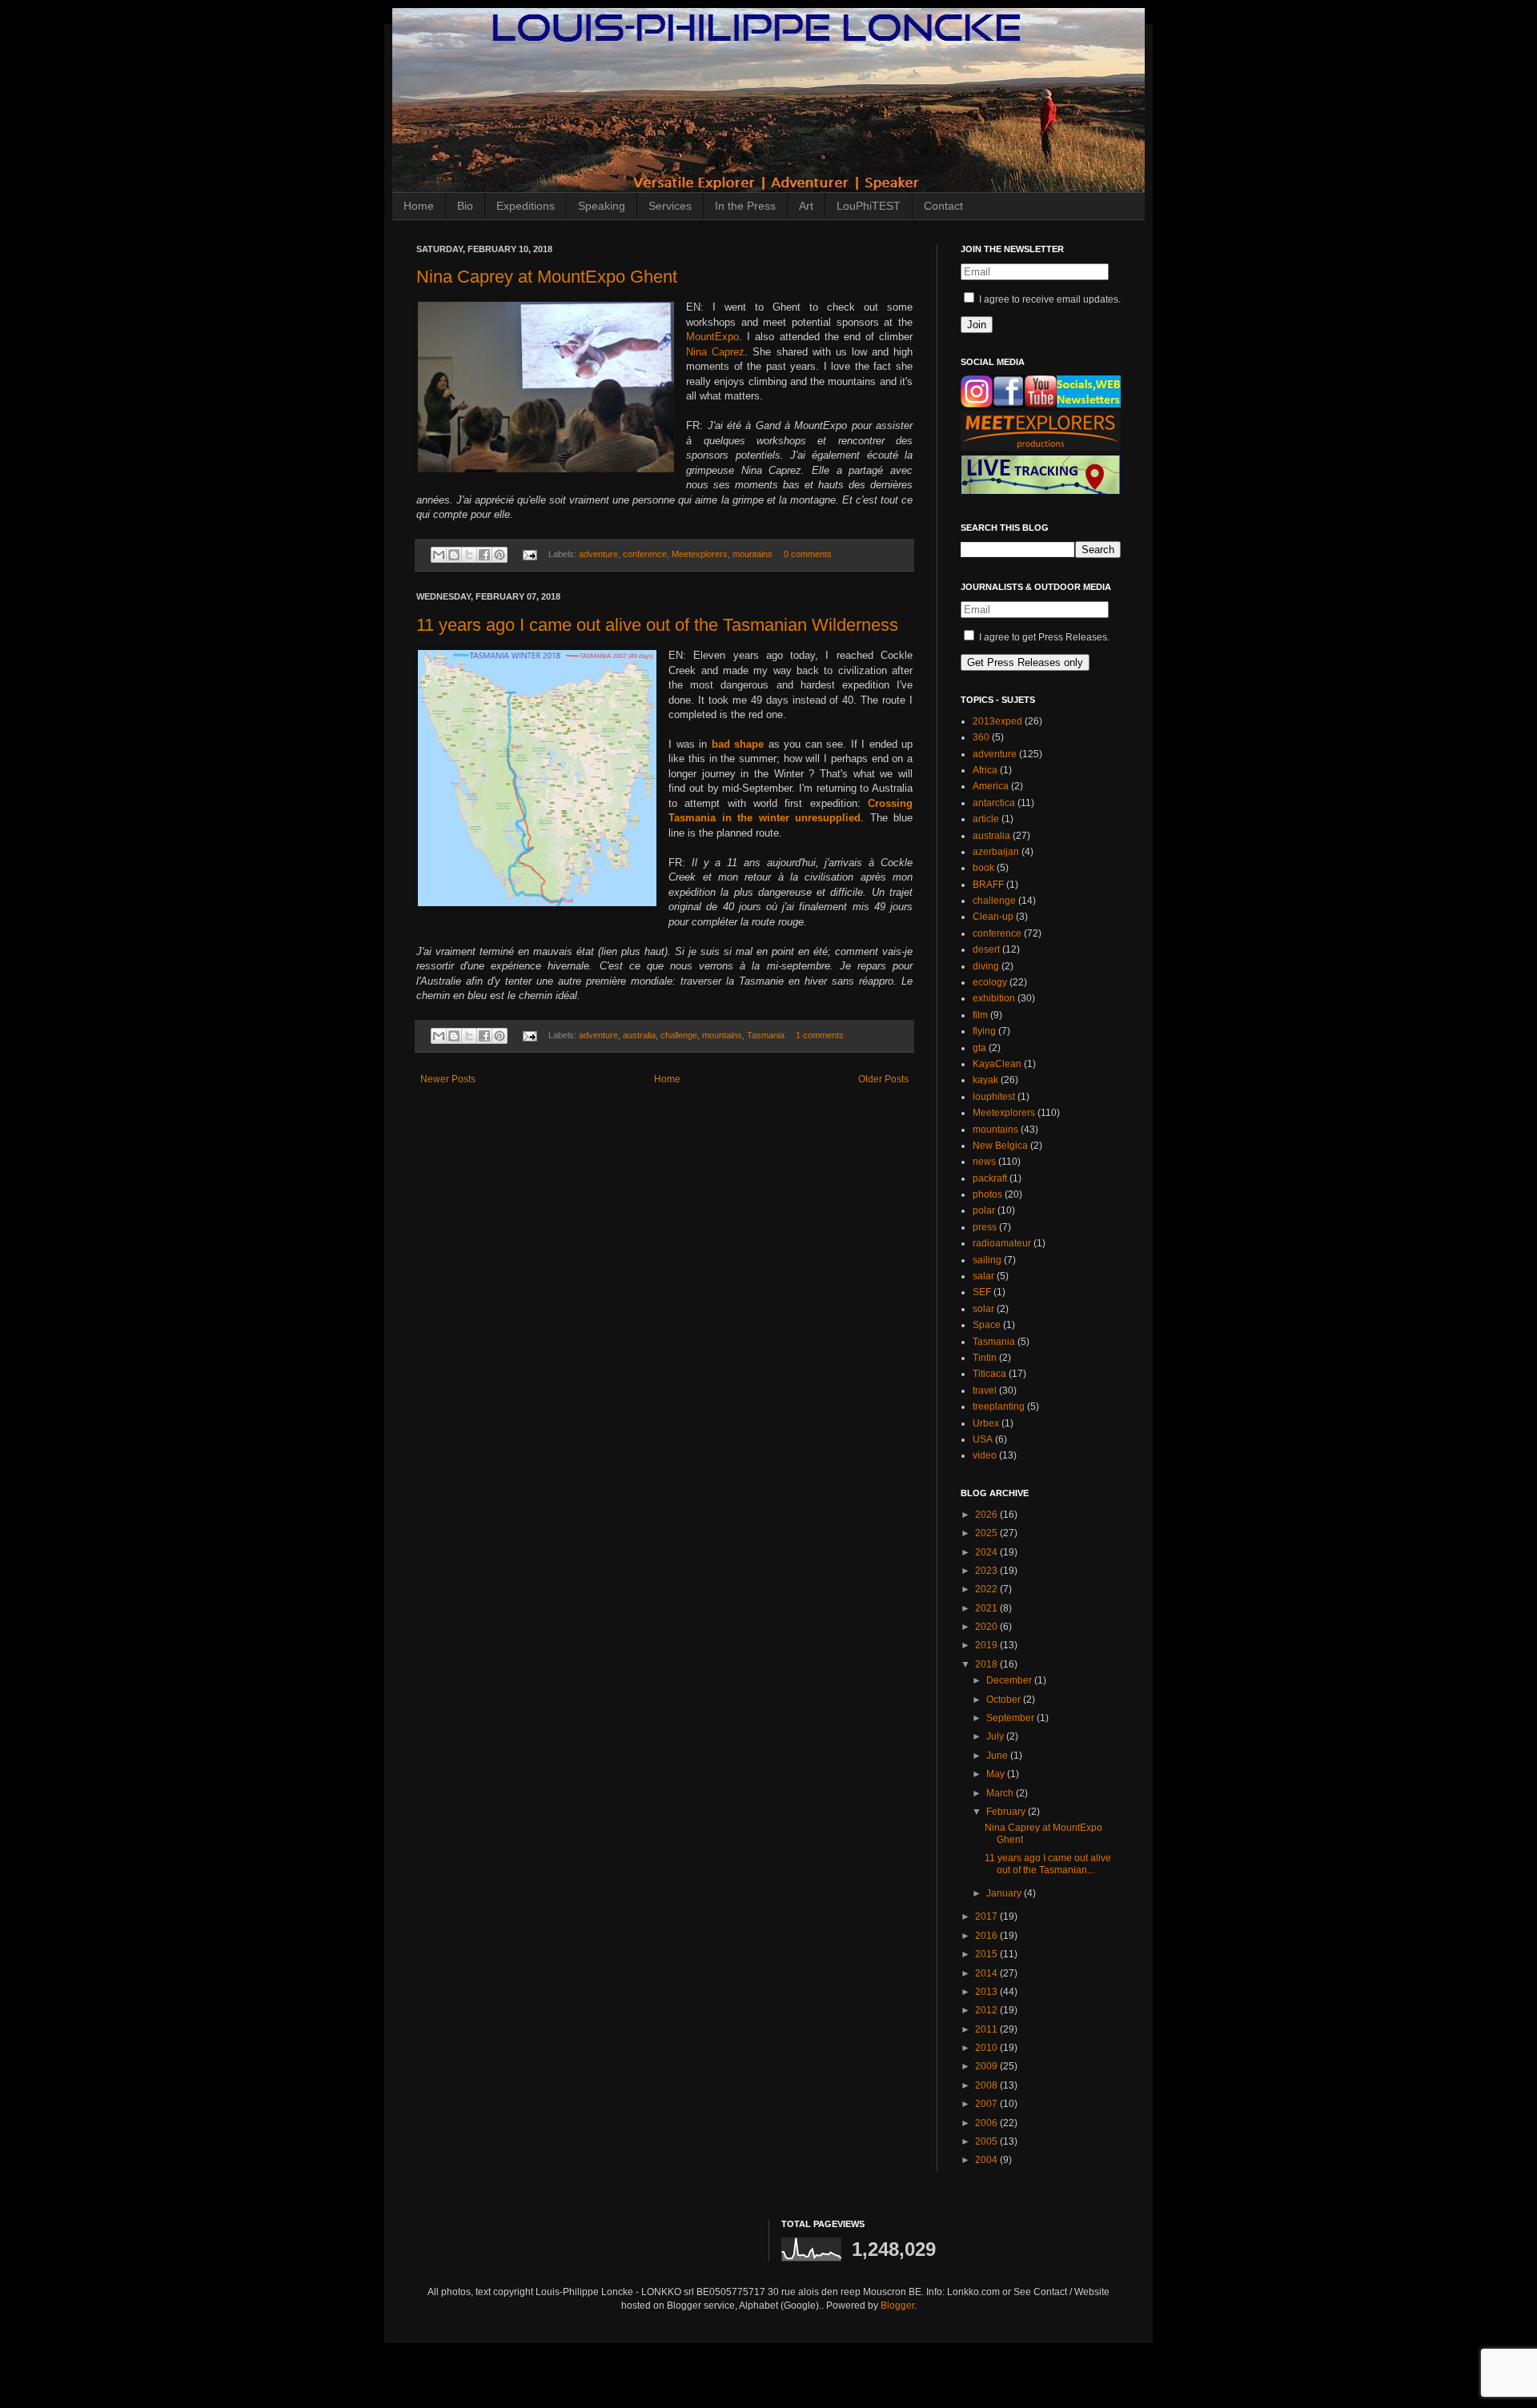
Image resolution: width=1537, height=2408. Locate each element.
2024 (987, 1552)
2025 (987, 1533)
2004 (987, 2160)
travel (985, 1391)
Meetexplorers (700, 554)
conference (645, 554)
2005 (987, 2141)
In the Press (745, 206)
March (1001, 1793)
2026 (987, 1515)
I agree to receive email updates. (1049, 299)
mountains (752, 554)
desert (986, 949)
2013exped (997, 721)
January (1005, 1893)
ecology (990, 982)
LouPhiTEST (869, 206)
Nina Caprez (715, 352)
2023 (987, 1571)
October (1005, 1700)
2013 (987, 1992)
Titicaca (989, 1374)
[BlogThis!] (454, 555)
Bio (465, 206)
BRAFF (988, 885)
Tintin (985, 1358)
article (986, 819)
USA (983, 1439)
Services (670, 206)
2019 (987, 1645)
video (985, 1455)
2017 (987, 1916)
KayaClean (997, 1064)
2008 (987, 2085)
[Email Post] (529, 554)
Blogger (897, 2306)
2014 (987, 1973)
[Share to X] (469, 555)
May (997, 1774)
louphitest (994, 1097)
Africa (985, 770)
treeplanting (999, 1407)
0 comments (808, 554)
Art (806, 206)
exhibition (994, 998)
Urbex (986, 1423)
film (980, 1015)
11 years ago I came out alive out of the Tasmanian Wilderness (657, 625)
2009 (987, 2066)
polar (984, 1210)
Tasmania (766, 1035)
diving (986, 966)
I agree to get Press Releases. (1043, 637)
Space (987, 1325)
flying (984, 1031)
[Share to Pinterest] (500, 555)
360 (981, 737)
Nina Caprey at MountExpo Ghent (547, 277)
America (991, 786)
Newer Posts (448, 1079)
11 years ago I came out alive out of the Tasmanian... (1048, 1864)
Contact (943, 206)
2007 (987, 2104)
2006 (987, 2123)
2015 (987, 1954)
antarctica (994, 803)
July (996, 1736)
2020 (987, 1627)
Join (977, 325)
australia (639, 1035)
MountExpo (712, 337)
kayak (985, 1080)
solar (983, 1309)
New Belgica (1000, 1146)
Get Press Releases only (1025, 662)
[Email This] (439, 555)
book (983, 868)
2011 (987, 2029)
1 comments (820, 1035)
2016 (987, 1936)
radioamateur (1002, 1243)
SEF (982, 1292)
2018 (987, 1664)
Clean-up (993, 917)
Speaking (602, 206)
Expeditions (526, 206)
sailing (987, 1260)
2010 (987, 2048)
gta (979, 1048)
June (998, 1756)
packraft (990, 1178)
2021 (987, 1608)
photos (987, 1194)
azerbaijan (996, 852)
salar (983, 1276)
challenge (679, 1035)
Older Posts (883, 1079)
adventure (598, 554)
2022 (987, 1589)
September (1011, 1718)
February (1007, 1812)
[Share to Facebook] (484, 555)
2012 (987, 2010)
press (985, 1227)
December (1010, 1680)
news (984, 1162)
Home (419, 206)
